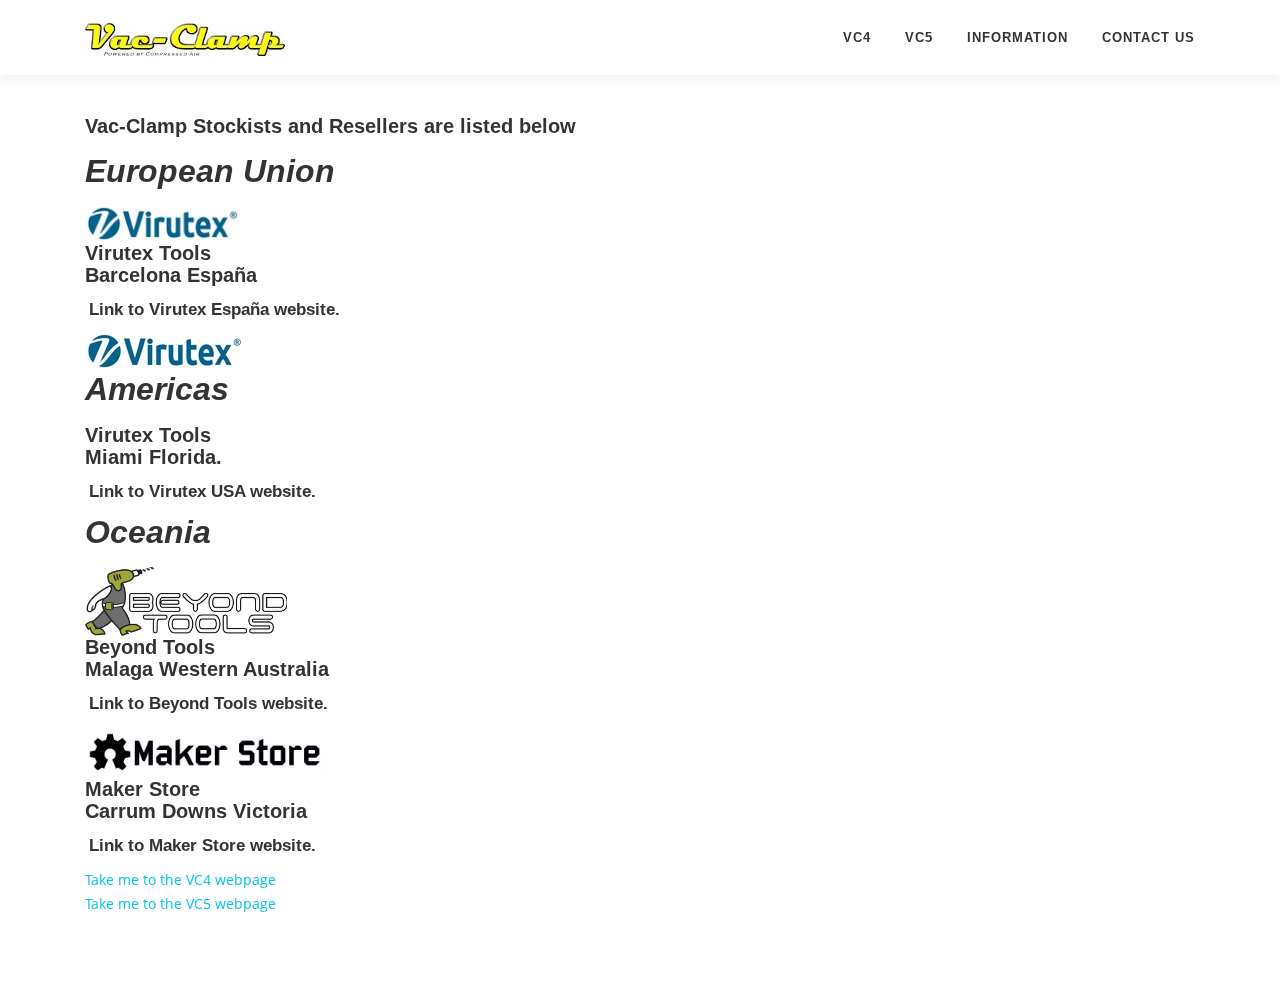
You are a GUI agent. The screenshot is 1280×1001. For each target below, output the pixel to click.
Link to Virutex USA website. (202, 491)
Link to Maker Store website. (202, 845)
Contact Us (1148, 37)
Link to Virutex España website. (214, 309)
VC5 (919, 37)
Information (1017, 37)
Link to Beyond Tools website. (208, 703)
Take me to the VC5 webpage (180, 903)
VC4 (857, 37)
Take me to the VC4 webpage (180, 879)
